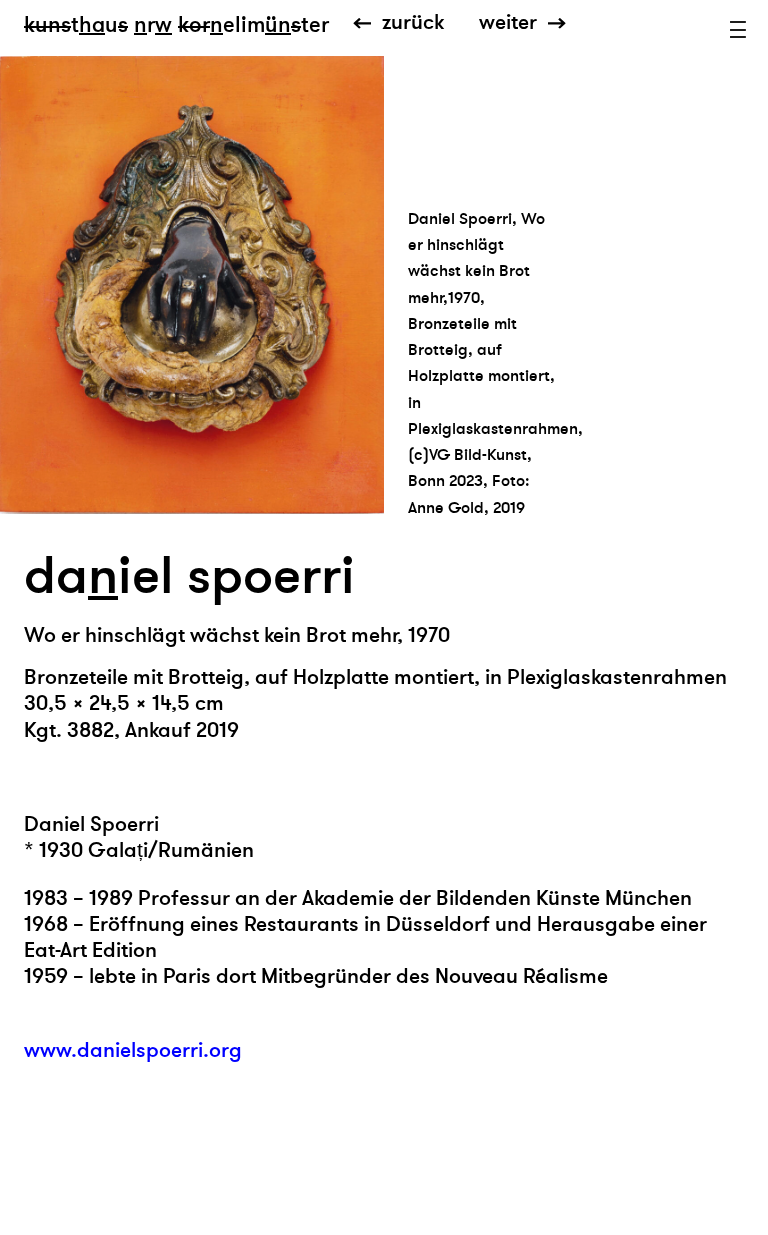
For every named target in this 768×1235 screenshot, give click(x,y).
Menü (738, 30)
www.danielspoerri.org (133, 1050)
